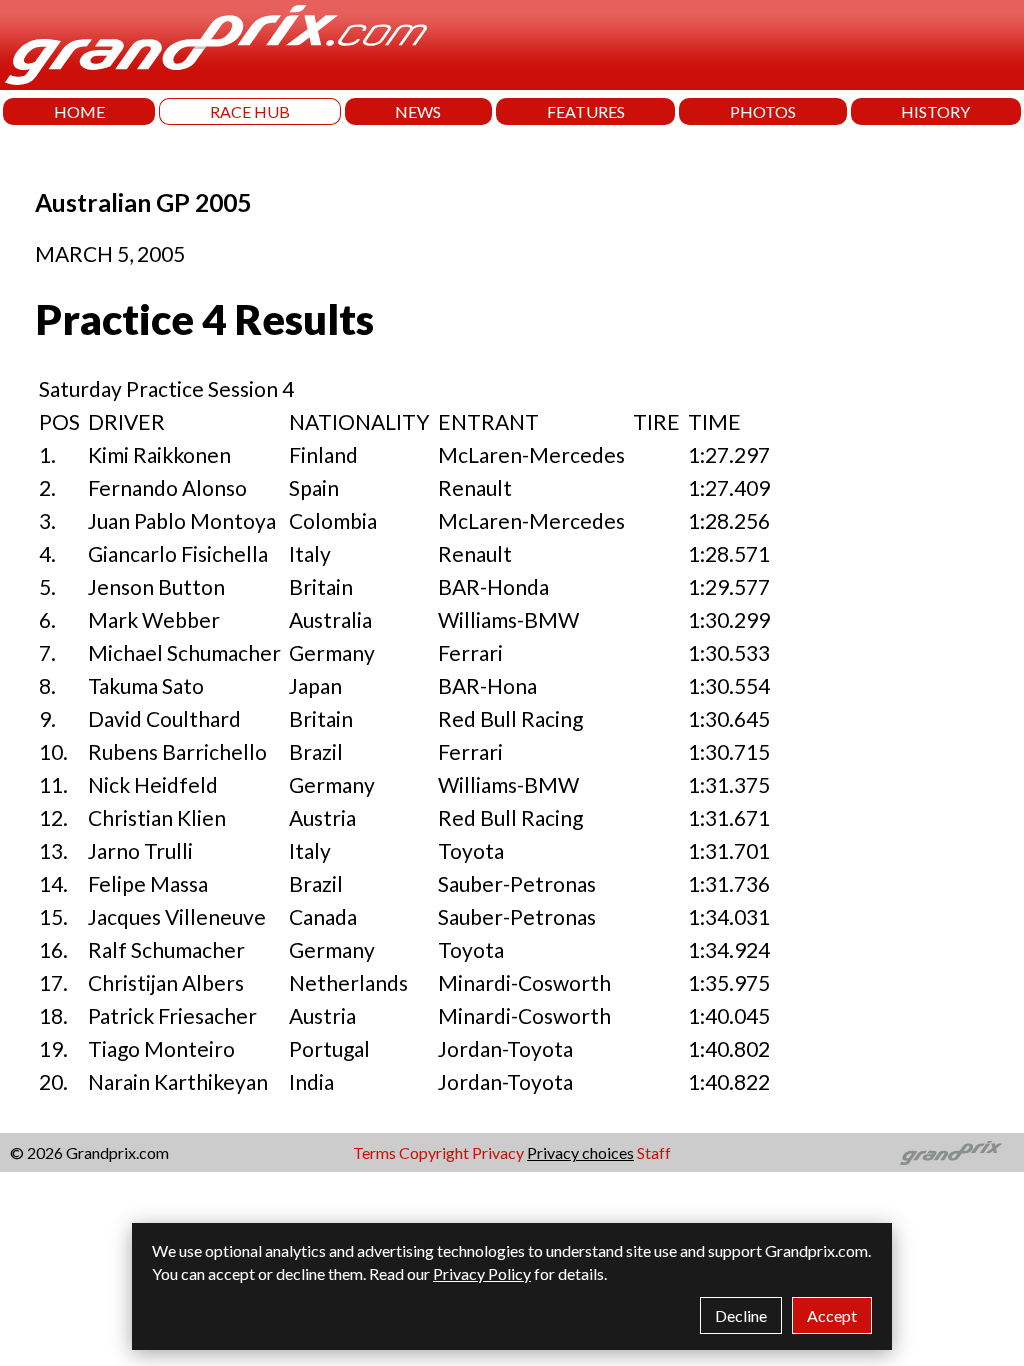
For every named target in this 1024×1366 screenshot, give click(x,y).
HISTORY (935, 111)
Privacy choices (580, 1152)
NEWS (418, 111)
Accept (832, 1315)
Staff (654, 1152)
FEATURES (586, 111)
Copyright (434, 1152)
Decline (741, 1315)
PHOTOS (763, 111)
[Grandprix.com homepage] (951, 1153)
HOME (79, 111)
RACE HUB (250, 111)
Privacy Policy (482, 1273)
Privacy (498, 1152)
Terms (374, 1152)
